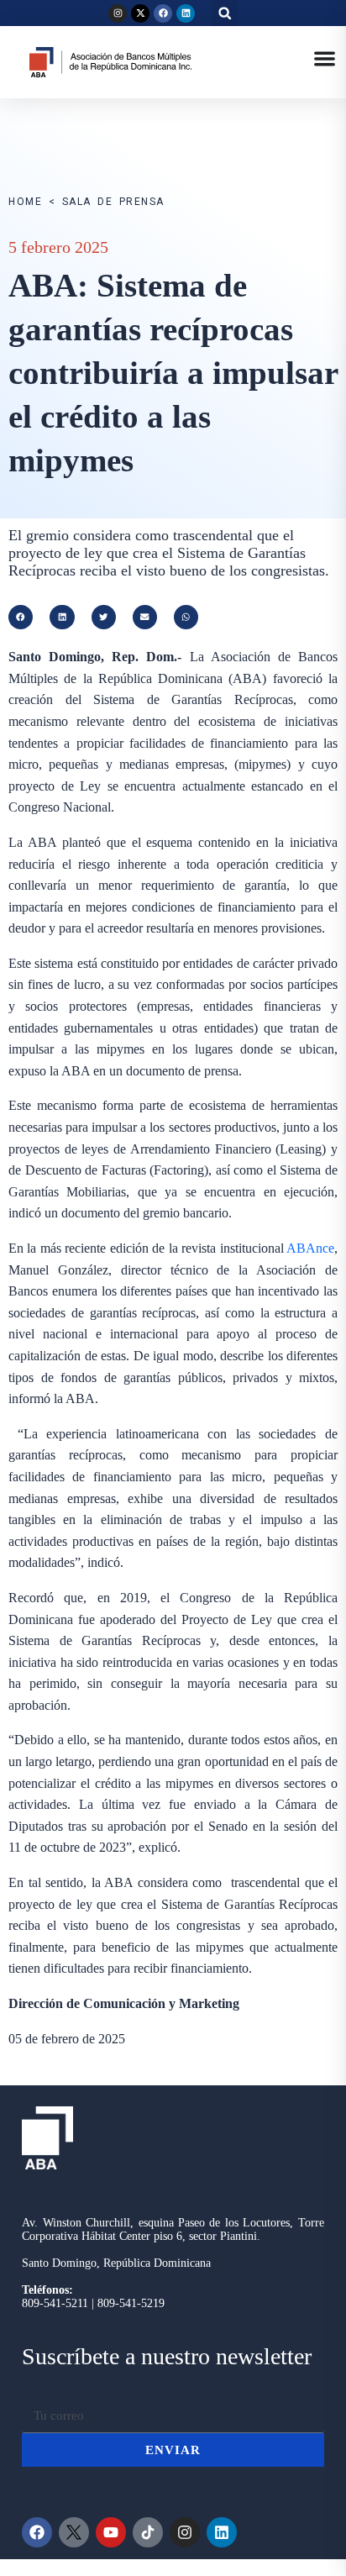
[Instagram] (118, 13)
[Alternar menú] (325, 58)
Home (25, 202)
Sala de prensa (113, 202)
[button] (225, 13)
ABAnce (310, 1248)
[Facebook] (163, 13)
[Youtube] (111, 2532)
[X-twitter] (140, 13)
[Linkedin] (186, 13)
